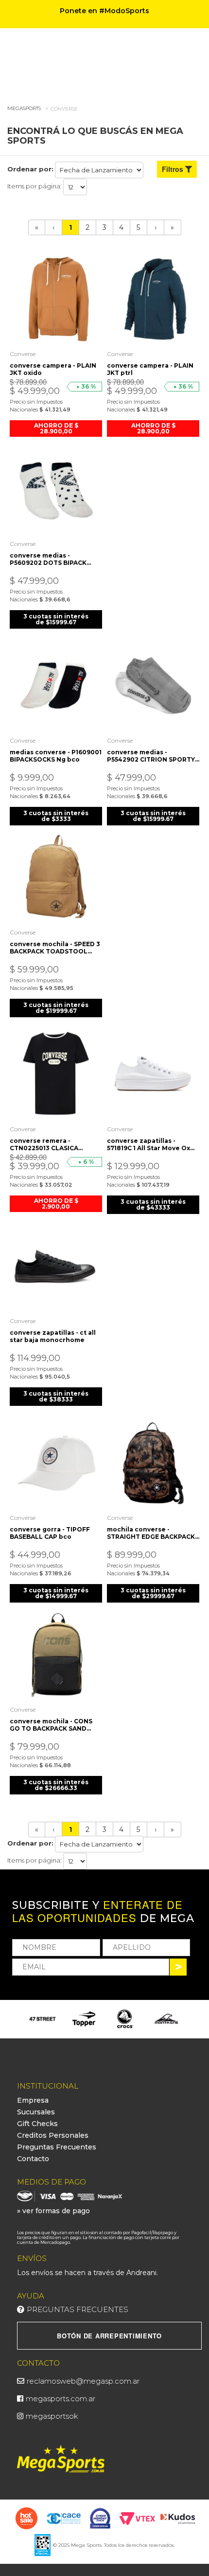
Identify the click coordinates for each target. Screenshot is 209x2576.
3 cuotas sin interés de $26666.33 (56, 1785)
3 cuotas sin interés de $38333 (56, 1396)
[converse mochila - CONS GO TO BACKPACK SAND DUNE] (56, 1654)
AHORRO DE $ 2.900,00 (56, 1204)
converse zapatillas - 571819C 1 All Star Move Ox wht (148, 1144)
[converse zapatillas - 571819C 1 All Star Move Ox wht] (153, 1074)
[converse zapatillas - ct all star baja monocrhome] (56, 1266)
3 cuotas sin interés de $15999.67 (56, 619)
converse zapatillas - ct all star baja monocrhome (53, 1336)
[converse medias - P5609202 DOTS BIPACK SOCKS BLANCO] (56, 488)
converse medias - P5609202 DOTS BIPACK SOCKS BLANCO (48, 559)
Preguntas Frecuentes (57, 2147)
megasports (24, 108)
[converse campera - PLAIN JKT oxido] (56, 299)
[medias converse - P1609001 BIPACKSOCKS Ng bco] (56, 685)
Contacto (33, 2159)
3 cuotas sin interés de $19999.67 (56, 1008)
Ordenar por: (30, 169)
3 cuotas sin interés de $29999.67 (153, 1593)
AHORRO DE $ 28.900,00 (56, 428)
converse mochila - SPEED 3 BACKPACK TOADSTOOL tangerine (55, 948)
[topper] (84, 2019)
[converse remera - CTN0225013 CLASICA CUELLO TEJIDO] (56, 1074)
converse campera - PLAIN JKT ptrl (150, 369)
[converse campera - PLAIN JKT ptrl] (153, 299)
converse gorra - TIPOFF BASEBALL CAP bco (50, 1533)
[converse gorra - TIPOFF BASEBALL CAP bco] (56, 1462)
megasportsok (52, 2416)
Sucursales (36, 2112)
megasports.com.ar (61, 2399)
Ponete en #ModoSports (104, 11)
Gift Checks (37, 2124)
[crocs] (125, 2019)
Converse (64, 109)
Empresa (33, 2100)
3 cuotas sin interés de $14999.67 (56, 1593)
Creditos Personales (53, 2135)
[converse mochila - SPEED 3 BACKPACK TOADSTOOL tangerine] (56, 877)
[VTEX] (137, 2518)
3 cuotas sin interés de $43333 (153, 1204)
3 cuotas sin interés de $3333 (56, 816)
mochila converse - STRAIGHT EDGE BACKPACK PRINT (151, 1533)
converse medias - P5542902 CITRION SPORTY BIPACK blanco (151, 756)
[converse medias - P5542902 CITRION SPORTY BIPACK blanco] (153, 685)
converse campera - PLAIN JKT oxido (53, 369)
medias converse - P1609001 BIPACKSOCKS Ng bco (56, 756)
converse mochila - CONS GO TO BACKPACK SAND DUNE (51, 1725)
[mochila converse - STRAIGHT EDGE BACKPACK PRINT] (153, 1462)
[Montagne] (166, 2019)
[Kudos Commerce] (179, 2518)
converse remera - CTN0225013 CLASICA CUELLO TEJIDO (44, 1144)
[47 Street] (43, 2019)
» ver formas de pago (53, 2211)
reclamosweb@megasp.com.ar (83, 2381)
